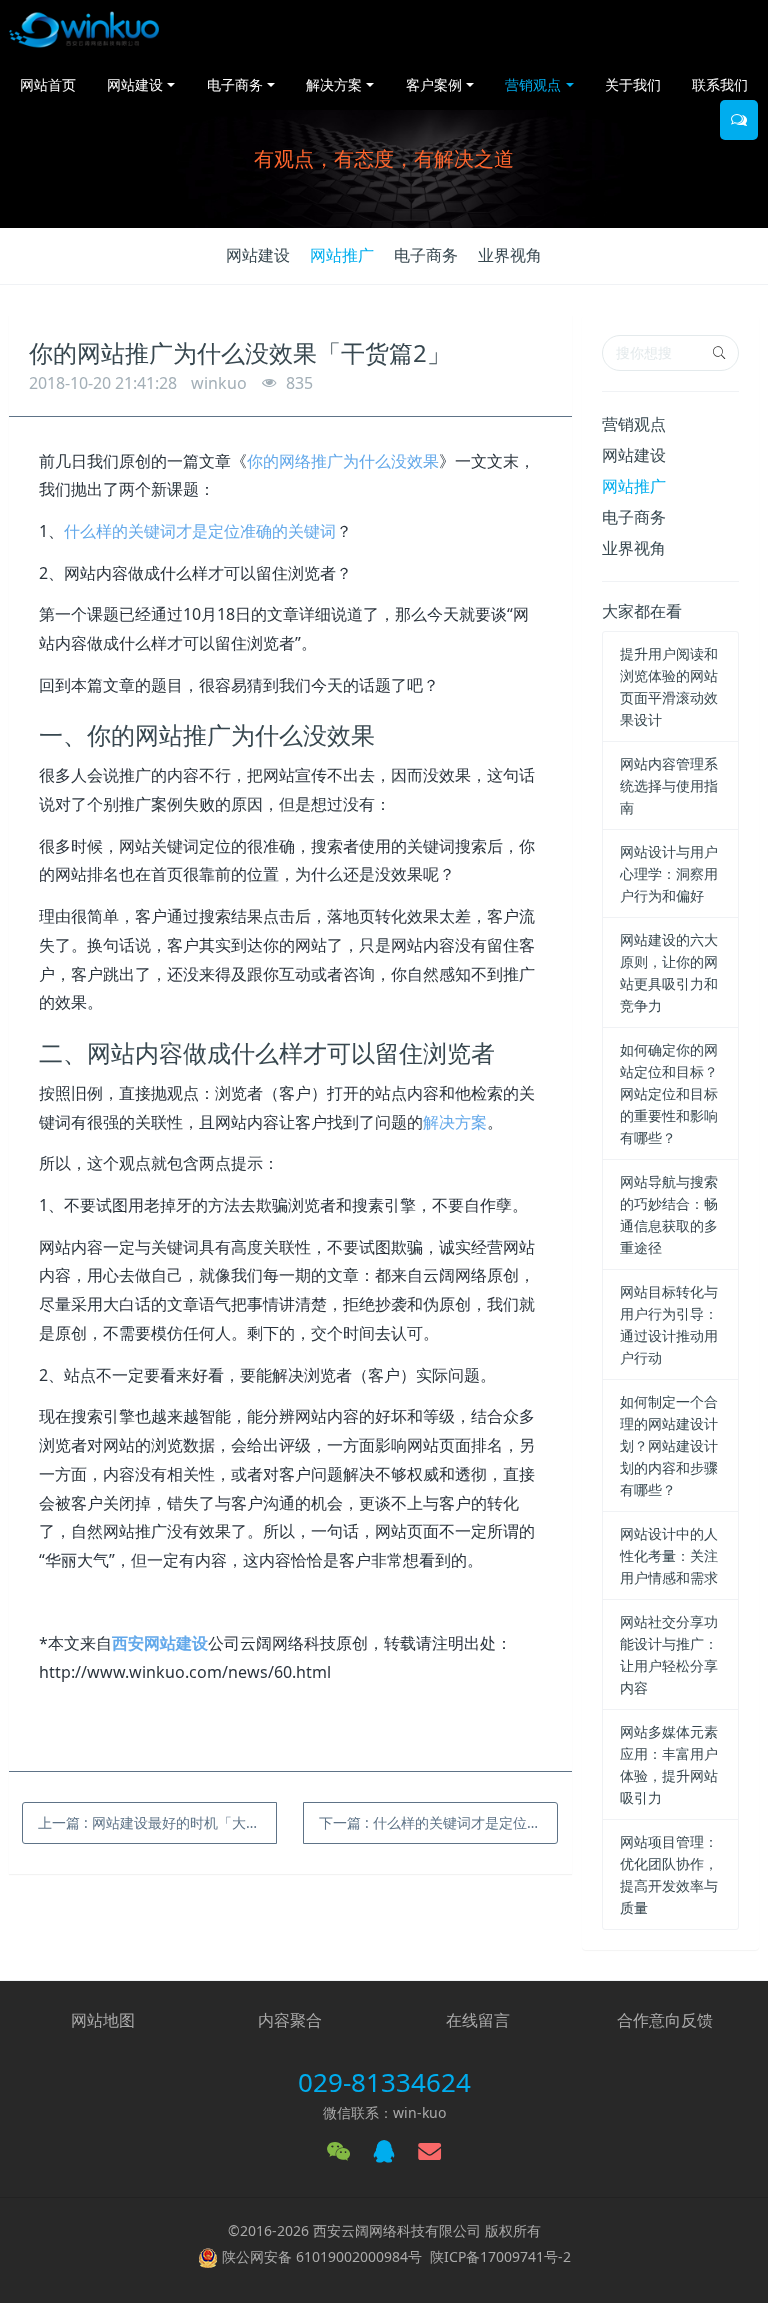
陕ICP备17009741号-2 (500, 2256)
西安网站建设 (160, 1643)
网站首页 (48, 84)
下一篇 (438, 1822)
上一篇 (157, 1822)
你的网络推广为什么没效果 (343, 461)
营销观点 (634, 424)
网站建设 (258, 255)
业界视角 (510, 255)
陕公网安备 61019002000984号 (322, 2256)
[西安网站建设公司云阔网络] (84, 30)
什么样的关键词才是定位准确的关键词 (200, 531)
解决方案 (455, 1122)
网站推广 (342, 255)
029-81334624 (384, 2082)
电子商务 (426, 255)
